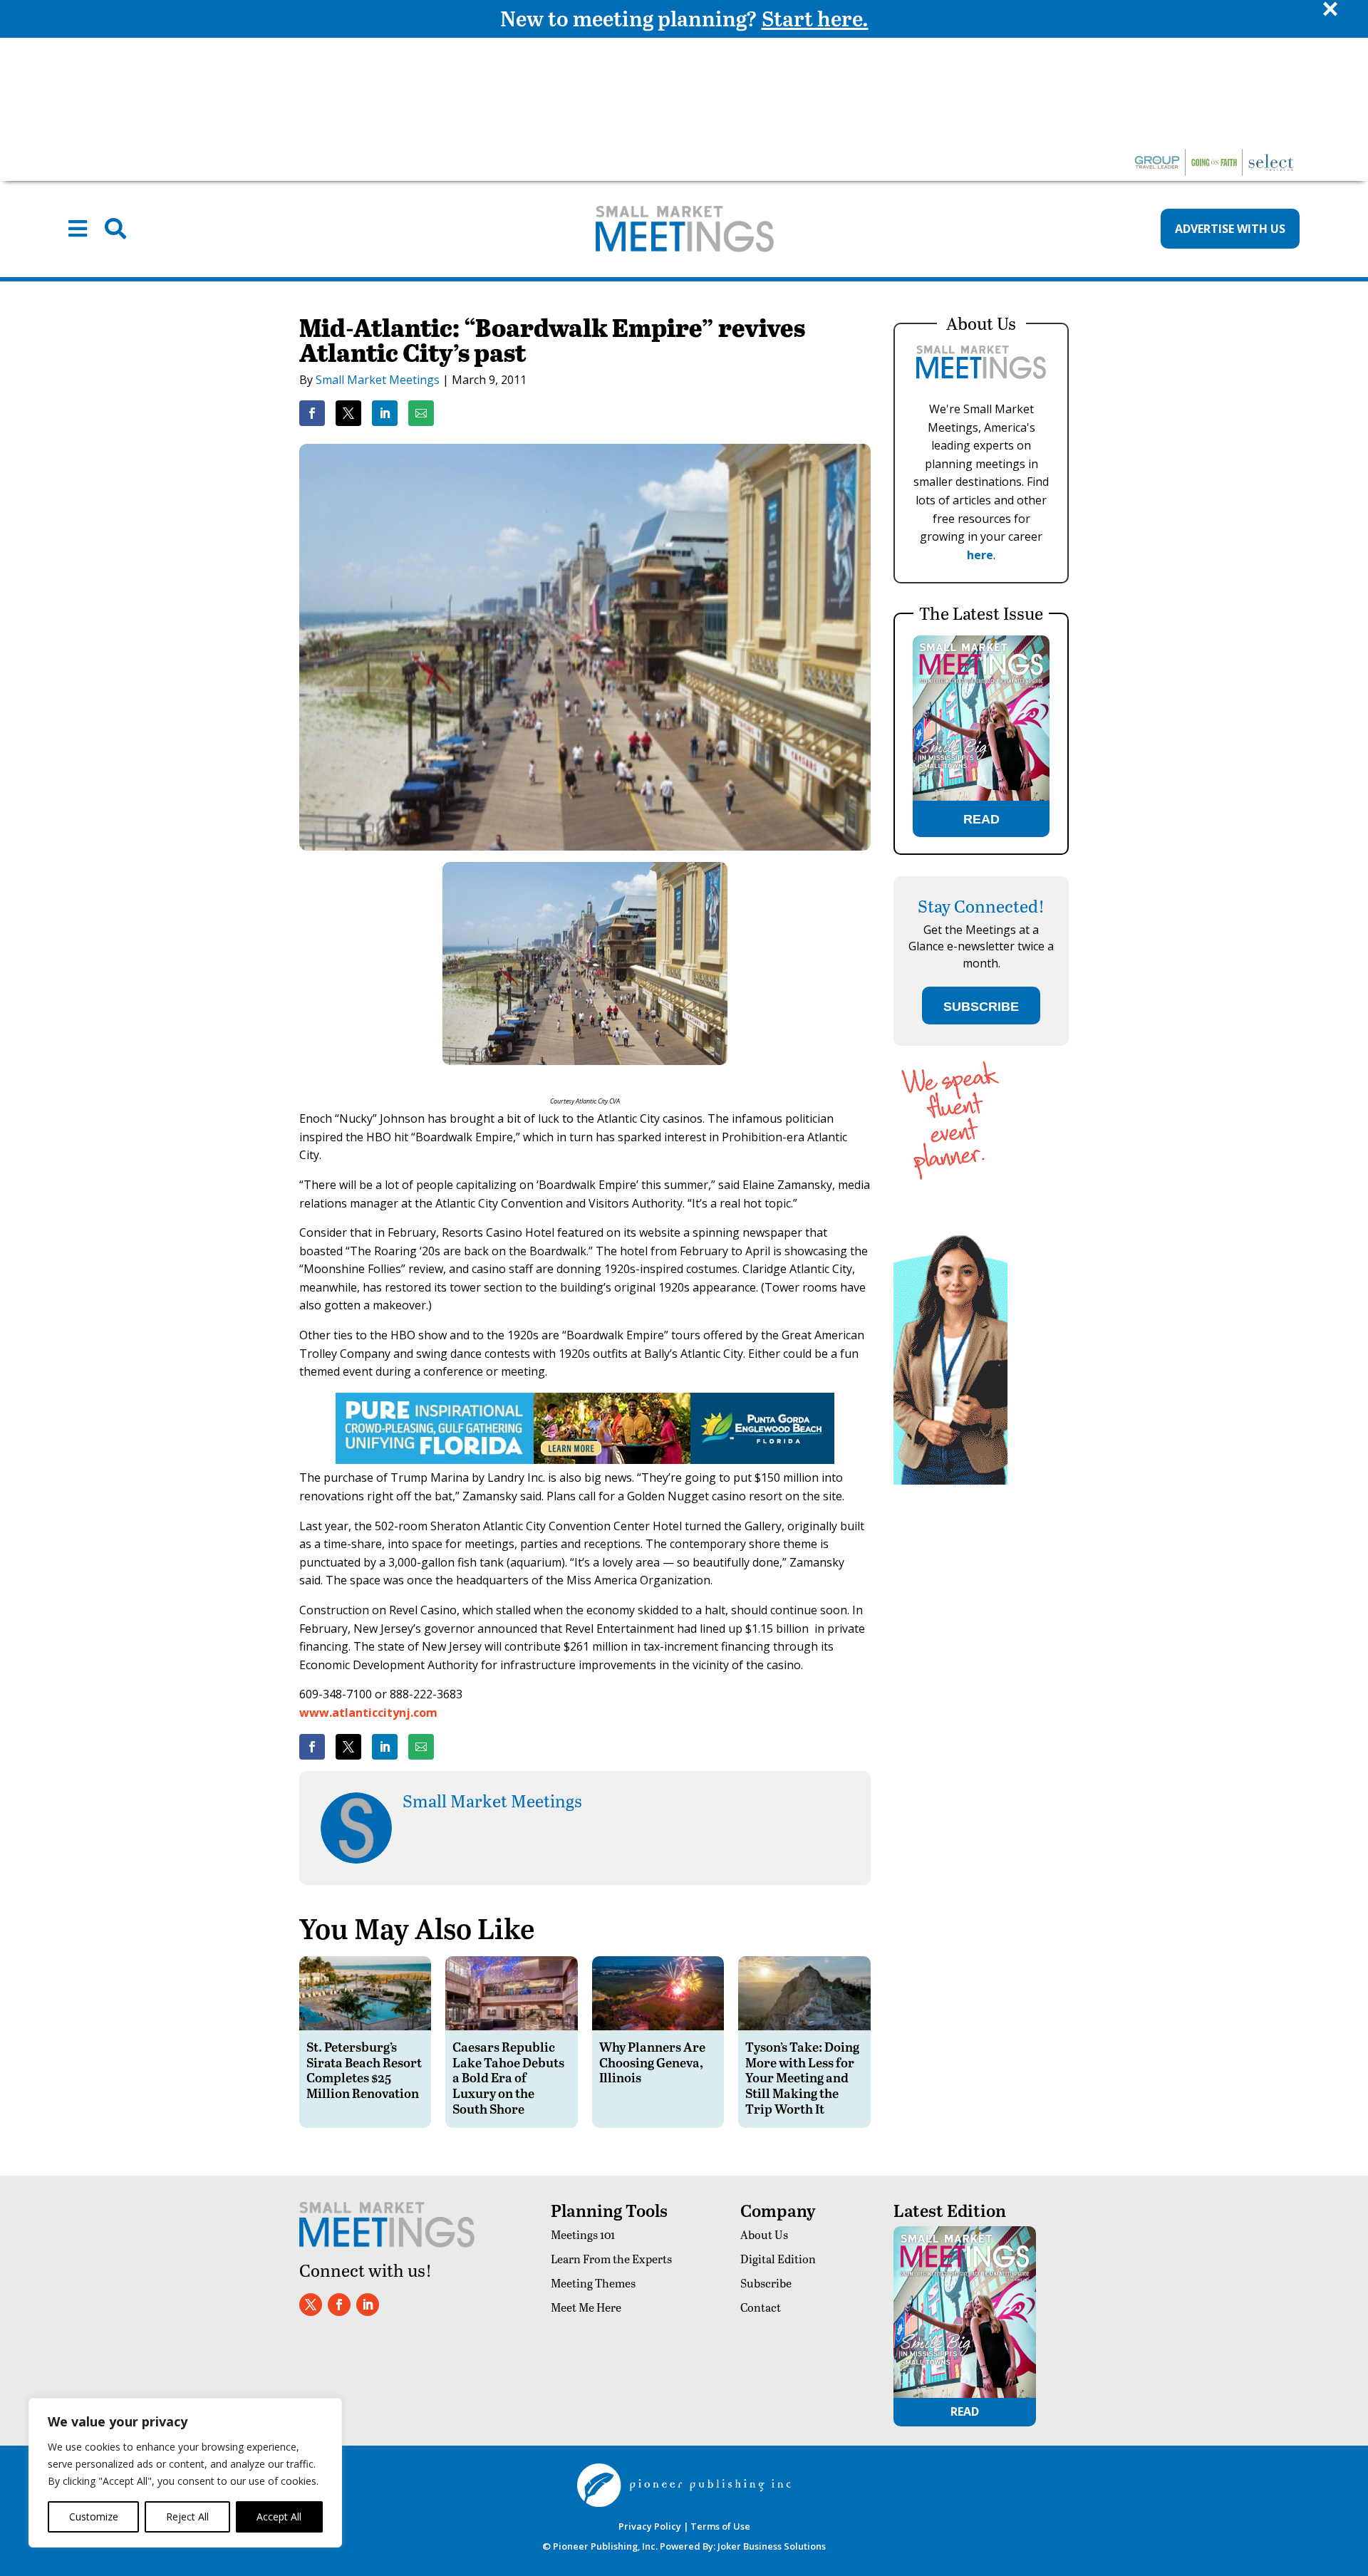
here (980, 555)
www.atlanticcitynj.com (368, 1713)
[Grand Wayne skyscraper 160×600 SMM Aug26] (950, 1481)
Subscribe (766, 2283)
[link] (312, 413)
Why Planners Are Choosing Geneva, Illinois (652, 2062)
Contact (761, 2307)
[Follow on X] (311, 2305)
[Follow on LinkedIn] (368, 2305)
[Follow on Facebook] (339, 2305)
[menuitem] (78, 229)
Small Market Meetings (378, 380)
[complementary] (185, 2473)
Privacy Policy (650, 2526)
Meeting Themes (593, 2283)
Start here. (815, 18)
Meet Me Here (586, 2307)
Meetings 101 (583, 2234)
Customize (94, 2517)
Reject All (187, 2517)
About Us (764, 2234)
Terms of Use (720, 2526)
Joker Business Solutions (772, 2546)
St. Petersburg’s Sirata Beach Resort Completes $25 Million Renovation (364, 2069)
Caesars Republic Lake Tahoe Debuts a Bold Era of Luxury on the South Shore (508, 2077)
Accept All (279, 2517)
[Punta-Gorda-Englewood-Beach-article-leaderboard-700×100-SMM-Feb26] (585, 1460)
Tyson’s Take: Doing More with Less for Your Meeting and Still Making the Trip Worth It (802, 2077)
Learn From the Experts (611, 2259)
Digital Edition (778, 2259)
